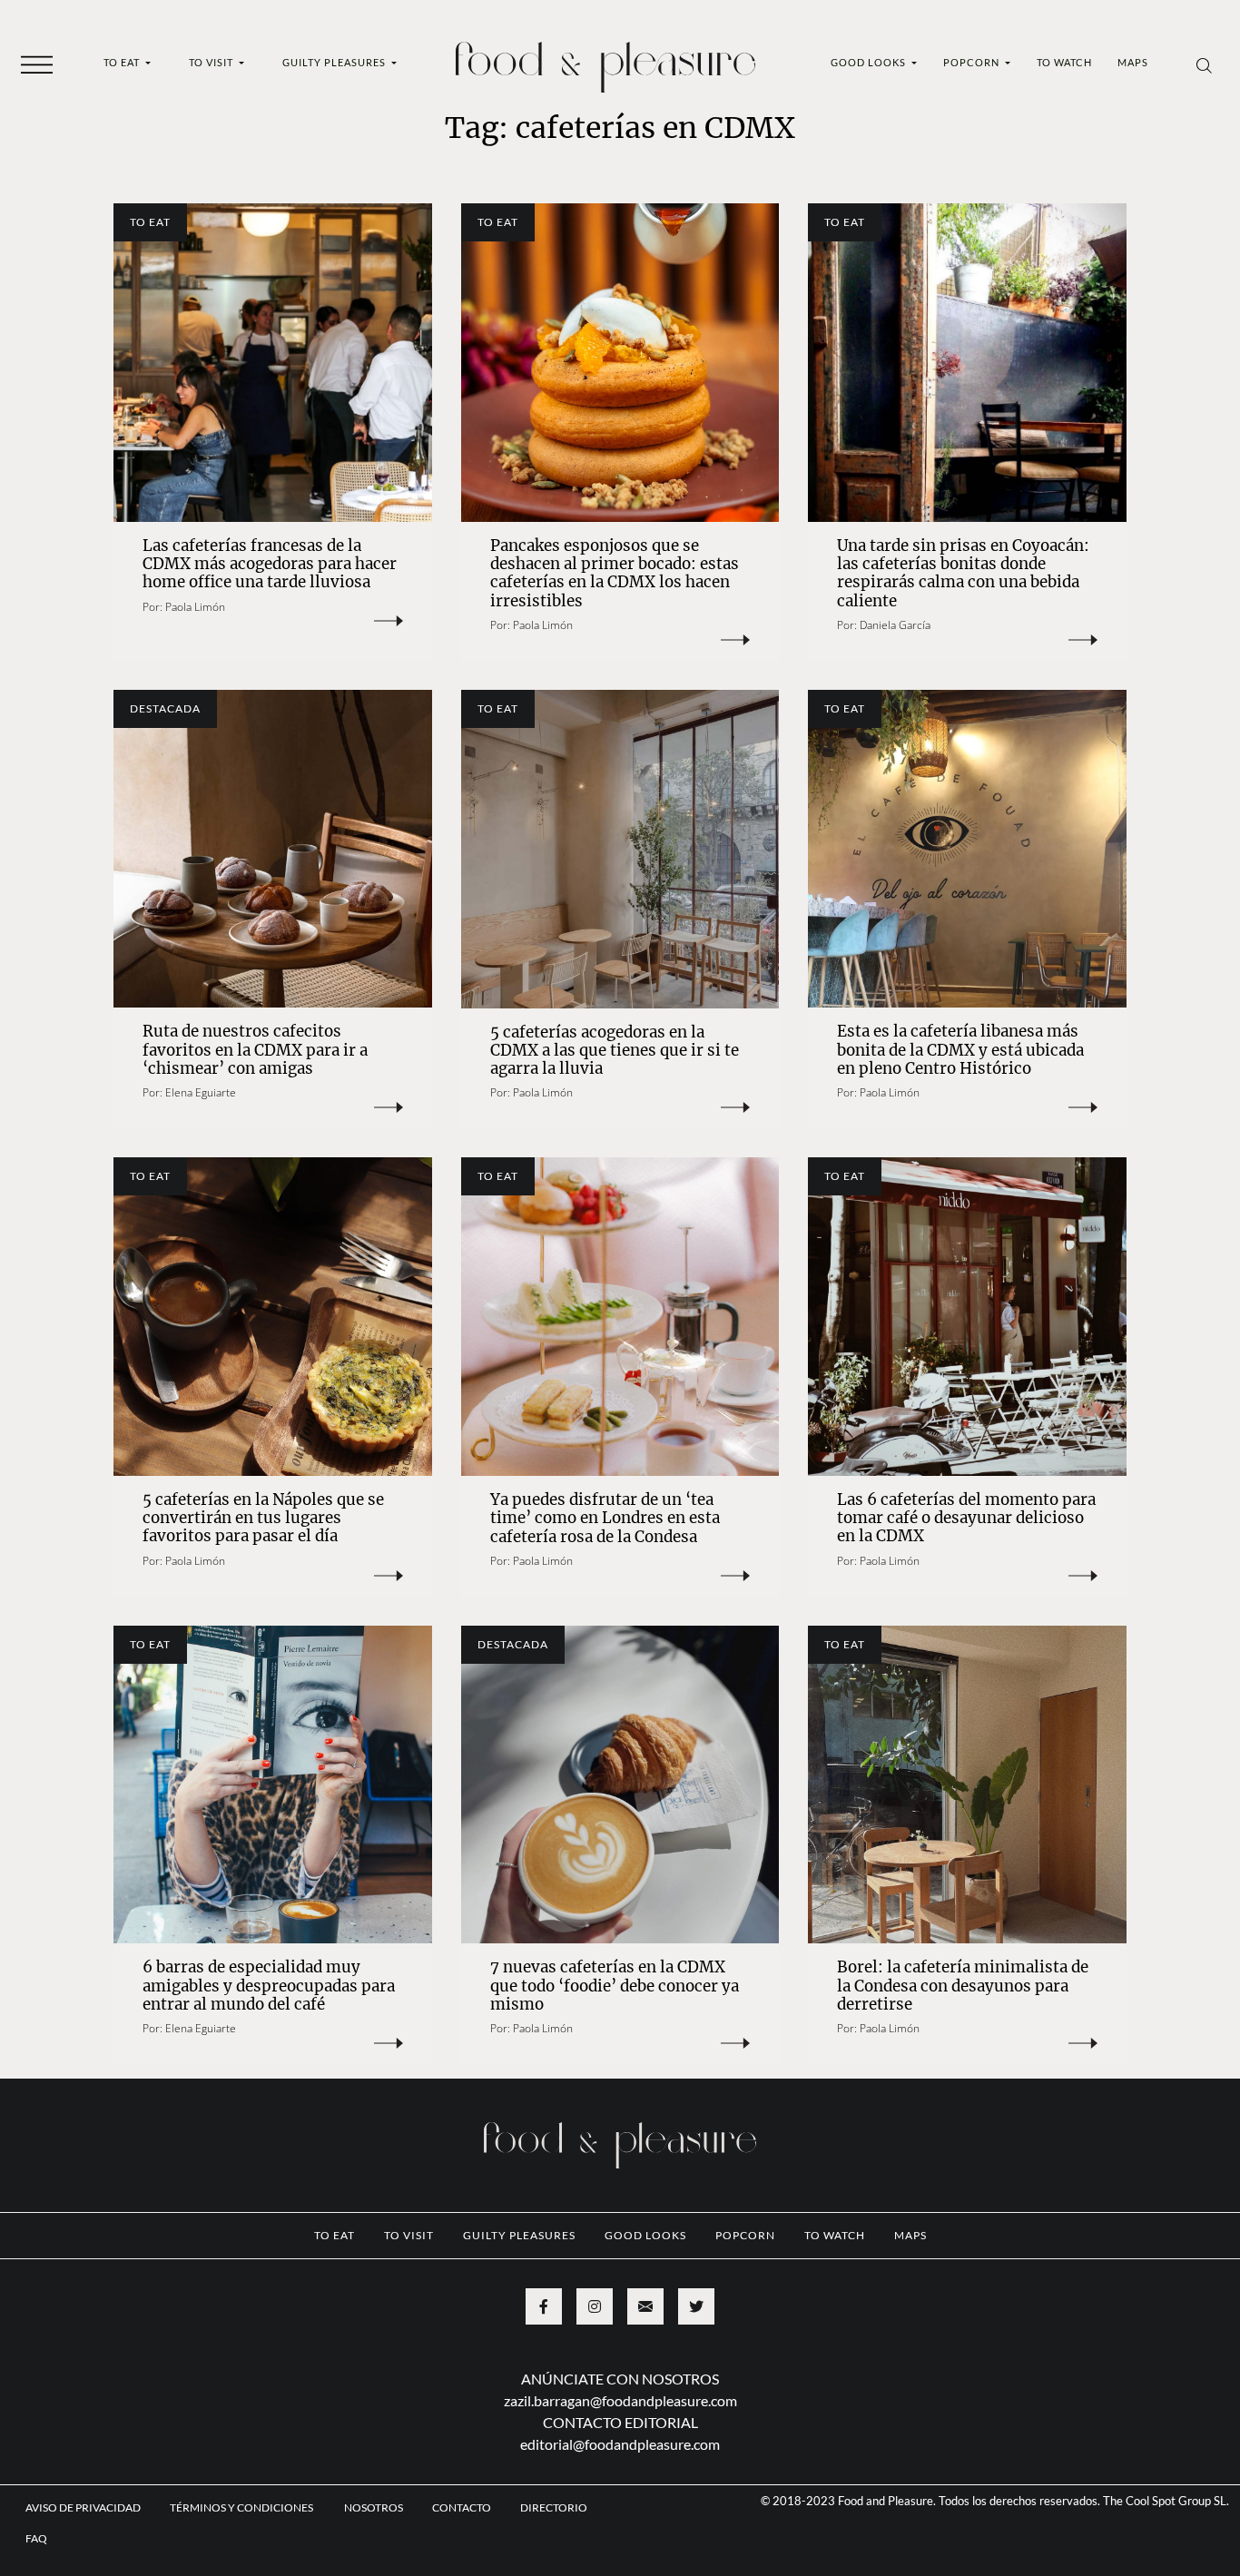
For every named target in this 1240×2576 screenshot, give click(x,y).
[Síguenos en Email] (645, 2306)
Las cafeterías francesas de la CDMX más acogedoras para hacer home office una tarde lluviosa (270, 564)
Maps (1133, 62)
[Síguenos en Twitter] (696, 2306)
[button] (37, 64)
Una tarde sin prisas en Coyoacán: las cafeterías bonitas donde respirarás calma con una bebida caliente (963, 573)
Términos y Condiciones (242, 2507)
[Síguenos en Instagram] (595, 2306)
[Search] (1204, 64)
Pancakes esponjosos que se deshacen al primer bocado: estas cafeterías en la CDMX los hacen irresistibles (615, 573)
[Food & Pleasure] (605, 61)
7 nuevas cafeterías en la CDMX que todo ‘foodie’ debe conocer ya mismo (615, 1986)
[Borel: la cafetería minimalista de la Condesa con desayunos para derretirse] (967, 1785)
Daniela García (895, 625)
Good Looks (870, 62)
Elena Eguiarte (201, 1092)
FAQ (36, 2538)
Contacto (462, 2507)
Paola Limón (195, 607)
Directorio (554, 2507)
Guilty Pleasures (335, 62)
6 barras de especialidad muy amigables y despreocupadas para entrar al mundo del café (269, 1986)
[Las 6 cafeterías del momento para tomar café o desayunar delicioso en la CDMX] (967, 1317)
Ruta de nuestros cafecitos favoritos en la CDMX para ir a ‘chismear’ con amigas (255, 1050)
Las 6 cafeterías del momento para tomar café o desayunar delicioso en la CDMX (966, 1518)
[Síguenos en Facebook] (544, 2306)
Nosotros (374, 2507)
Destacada (165, 708)
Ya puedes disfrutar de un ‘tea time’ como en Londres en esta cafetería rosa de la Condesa (605, 1518)
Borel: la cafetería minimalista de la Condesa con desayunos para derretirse (963, 1986)
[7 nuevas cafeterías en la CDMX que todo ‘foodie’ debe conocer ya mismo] (620, 1785)
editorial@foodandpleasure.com (620, 2444)
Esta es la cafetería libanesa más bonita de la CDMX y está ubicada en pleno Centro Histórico (960, 1050)
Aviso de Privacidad (83, 2507)
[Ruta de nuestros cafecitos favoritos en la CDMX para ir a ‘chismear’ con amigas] (273, 849)
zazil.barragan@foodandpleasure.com (620, 2400)
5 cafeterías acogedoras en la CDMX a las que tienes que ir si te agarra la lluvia (615, 1051)
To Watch (1064, 62)
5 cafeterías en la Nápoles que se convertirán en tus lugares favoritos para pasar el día (263, 1518)
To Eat (123, 62)
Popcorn (973, 62)
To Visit (212, 62)
